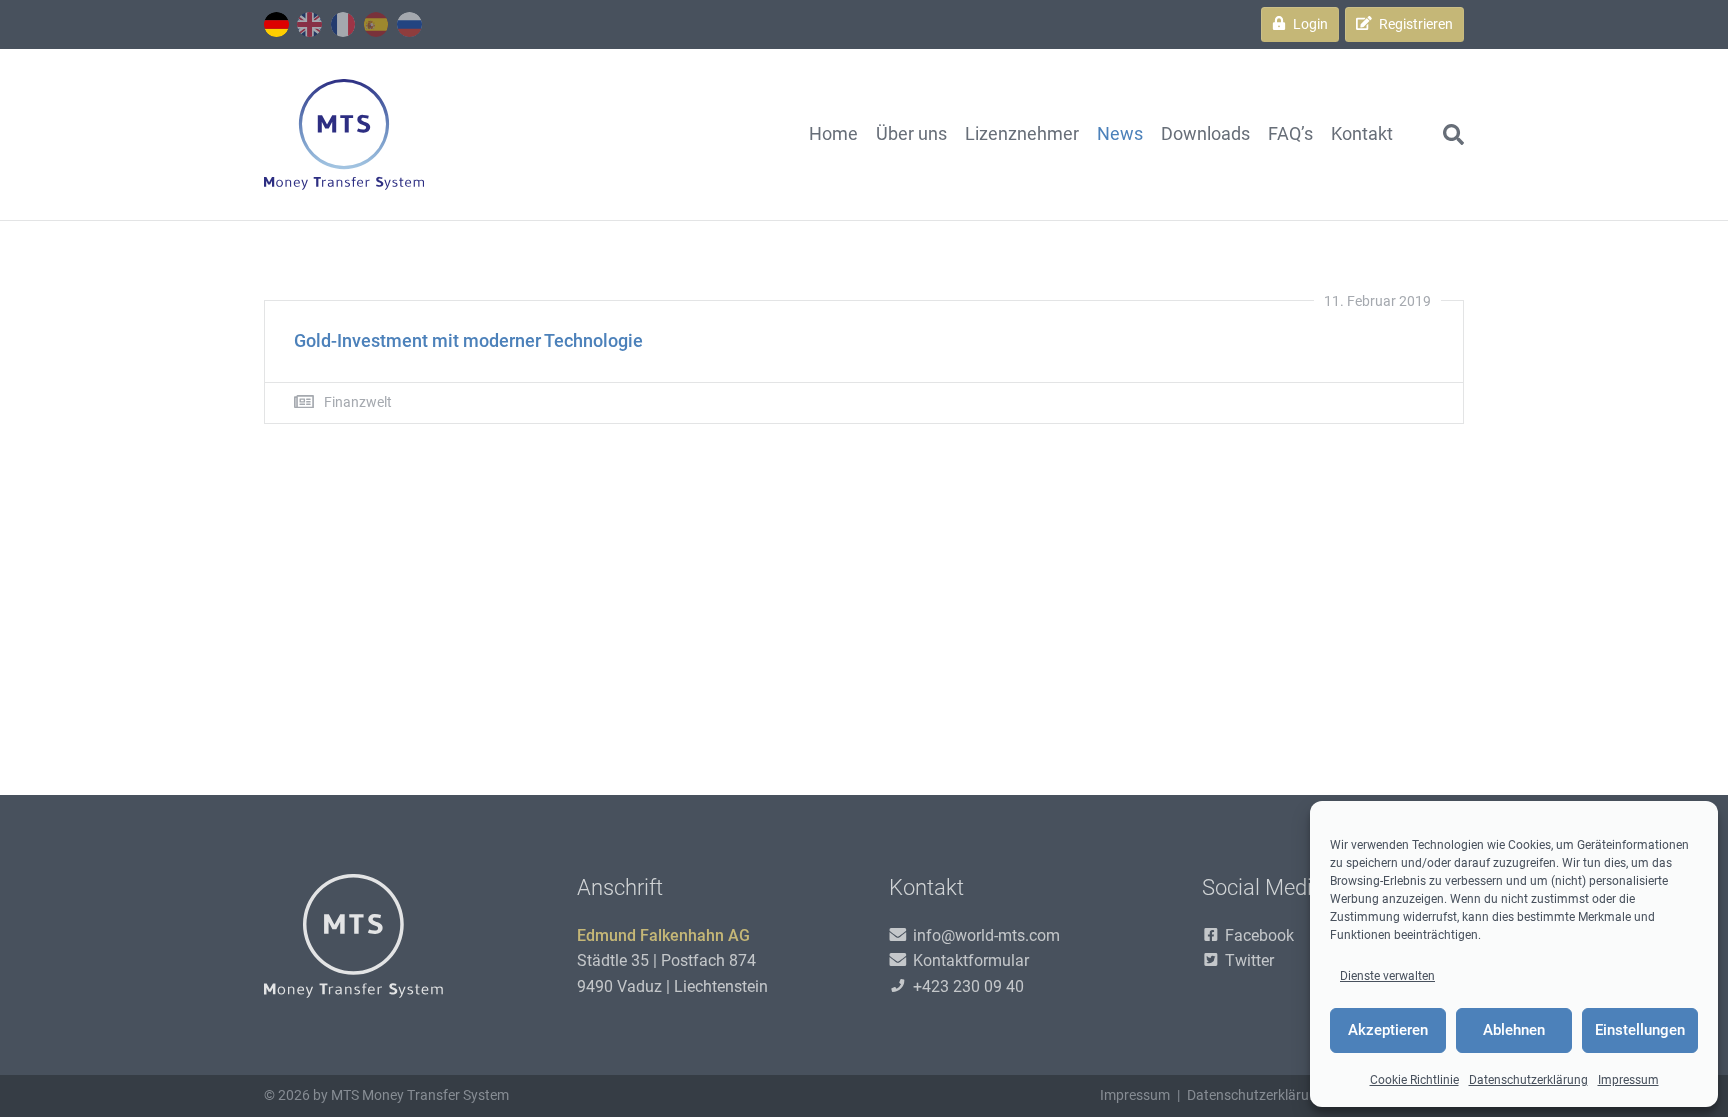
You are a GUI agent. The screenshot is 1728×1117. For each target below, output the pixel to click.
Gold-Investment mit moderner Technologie (468, 340)
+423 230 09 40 (966, 986)
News (1120, 133)
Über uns (911, 133)
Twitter (1247, 960)
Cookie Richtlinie (1414, 1080)
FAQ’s (1290, 133)
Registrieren (1414, 24)
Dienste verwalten (1387, 976)
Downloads (1205, 133)
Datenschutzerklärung (1528, 1080)
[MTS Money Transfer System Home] (344, 134)
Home (833, 133)
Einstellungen (1640, 1030)
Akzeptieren (1388, 1030)
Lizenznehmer (1022, 133)
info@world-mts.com (984, 935)
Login (1309, 24)
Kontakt (1362, 133)
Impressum (1628, 1080)
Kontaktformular (969, 960)
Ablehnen (1514, 1030)
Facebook (1257, 935)
